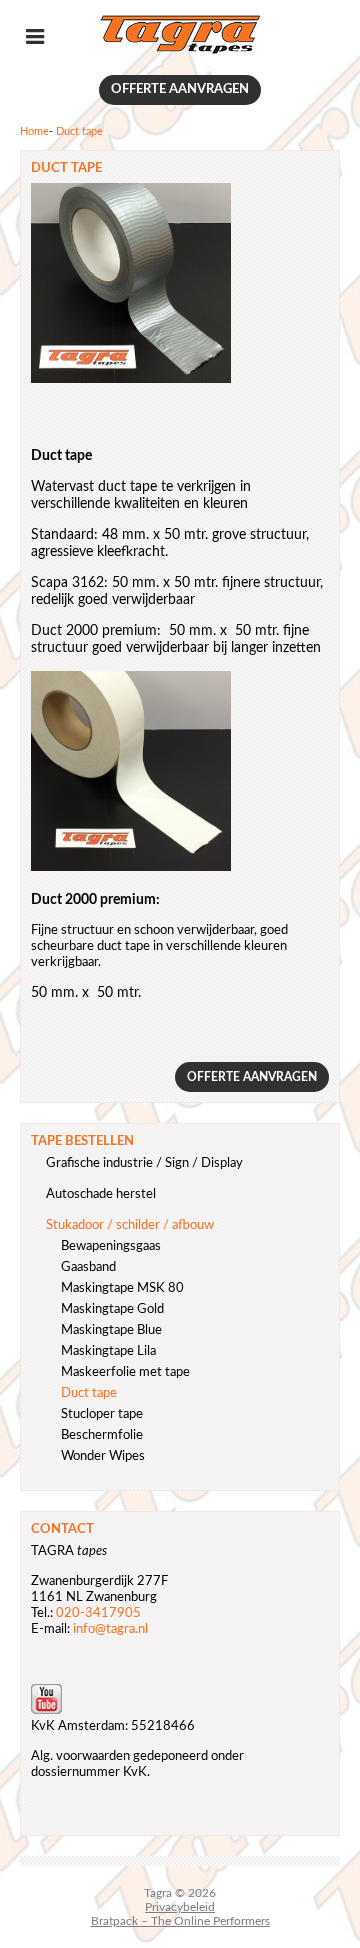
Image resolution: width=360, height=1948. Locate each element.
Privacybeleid (180, 1907)
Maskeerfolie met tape (125, 1372)
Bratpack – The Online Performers (180, 1921)
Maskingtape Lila (108, 1351)
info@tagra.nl (110, 1629)
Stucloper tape (102, 1414)
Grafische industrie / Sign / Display (144, 1163)
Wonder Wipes (103, 1456)
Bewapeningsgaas (111, 1246)
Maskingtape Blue (111, 1330)
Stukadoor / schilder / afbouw (130, 1225)
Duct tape (89, 1393)
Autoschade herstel (101, 1194)
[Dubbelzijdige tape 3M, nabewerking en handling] (179, 51)
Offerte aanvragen (180, 89)
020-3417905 (98, 1613)
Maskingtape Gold (112, 1309)
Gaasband (88, 1267)
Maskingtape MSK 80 (122, 1288)
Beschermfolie (102, 1435)
